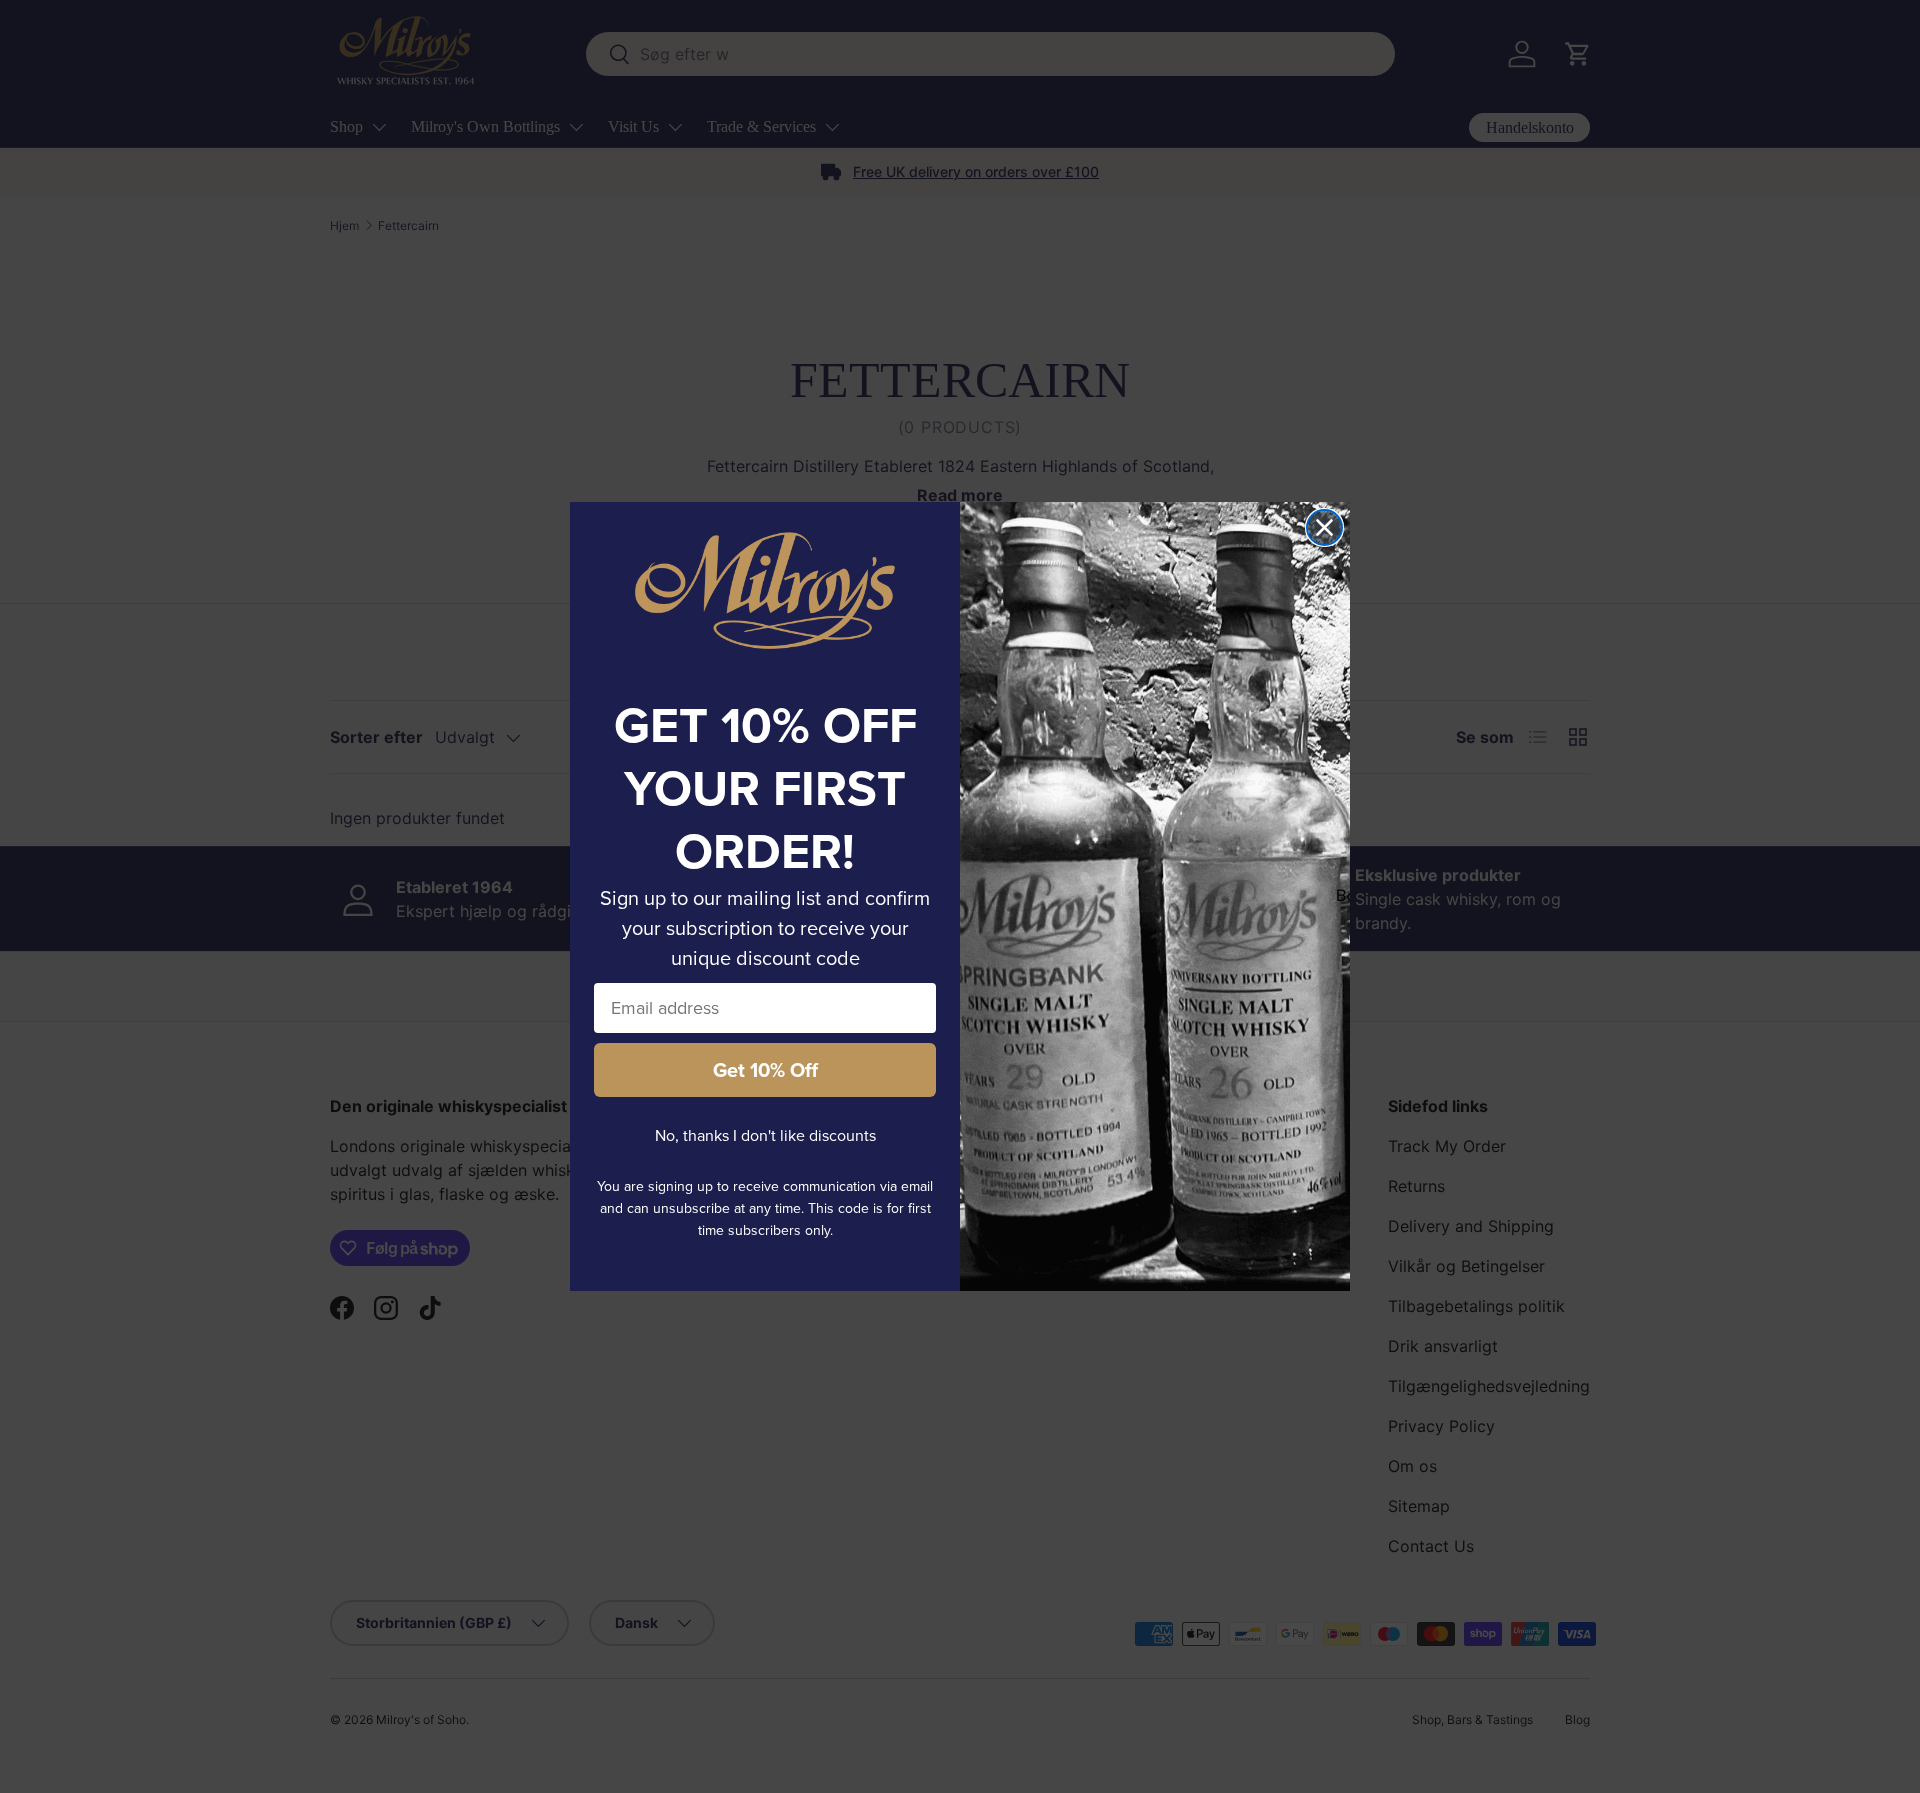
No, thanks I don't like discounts (765, 1135)
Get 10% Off (765, 1070)
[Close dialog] (1324, 527)
